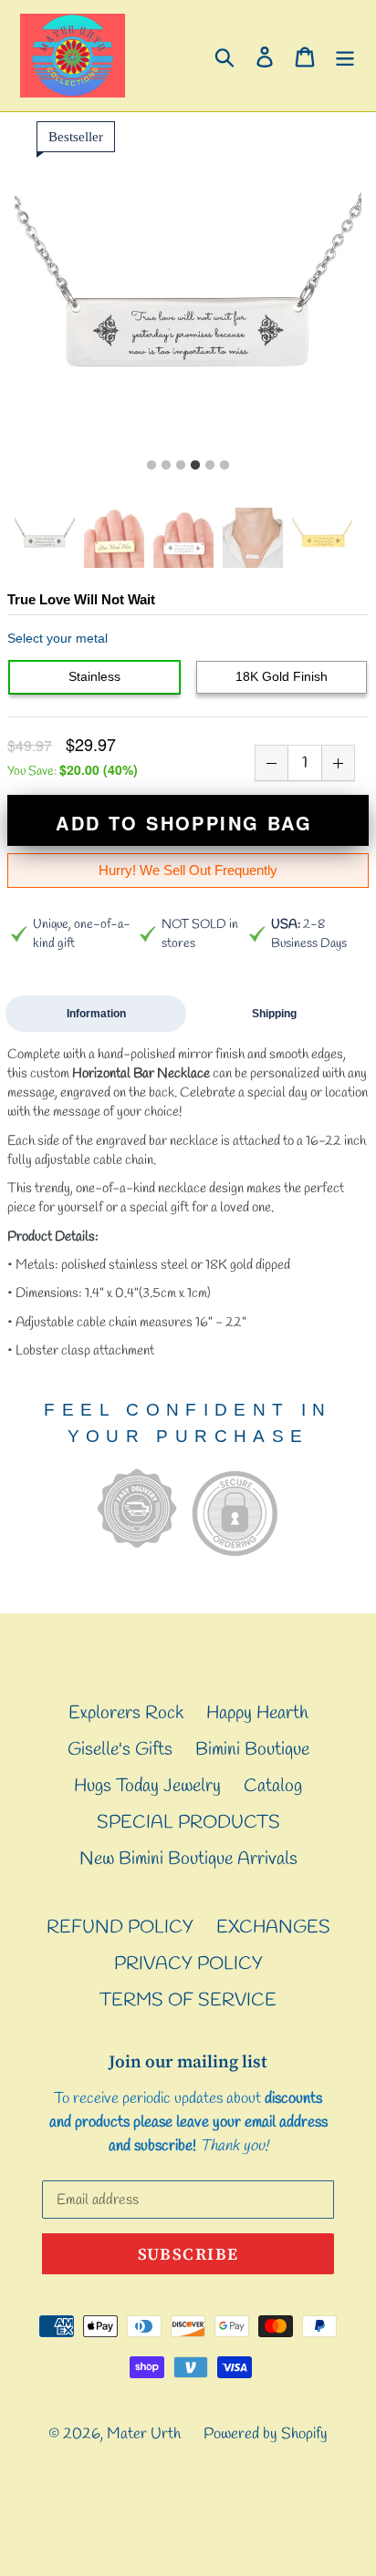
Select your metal (57, 638)
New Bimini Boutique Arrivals (188, 1859)
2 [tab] (166, 466)
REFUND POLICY (120, 1927)
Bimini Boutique (252, 1750)
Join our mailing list (188, 2061)
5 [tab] (210, 466)
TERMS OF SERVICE (188, 2000)
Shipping (274, 1014)
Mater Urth (144, 2434)
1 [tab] (151, 466)
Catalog (273, 1786)
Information (96, 1014)
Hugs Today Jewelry (147, 1786)
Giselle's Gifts (120, 1750)
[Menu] (345, 56)
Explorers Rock (126, 1713)
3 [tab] (181, 466)
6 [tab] (225, 466)
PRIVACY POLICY (188, 1964)
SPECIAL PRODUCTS (188, 1823)
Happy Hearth (257, 1713)
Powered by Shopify (266, 2434)
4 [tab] (195, 466)
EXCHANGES (273, 1927)
